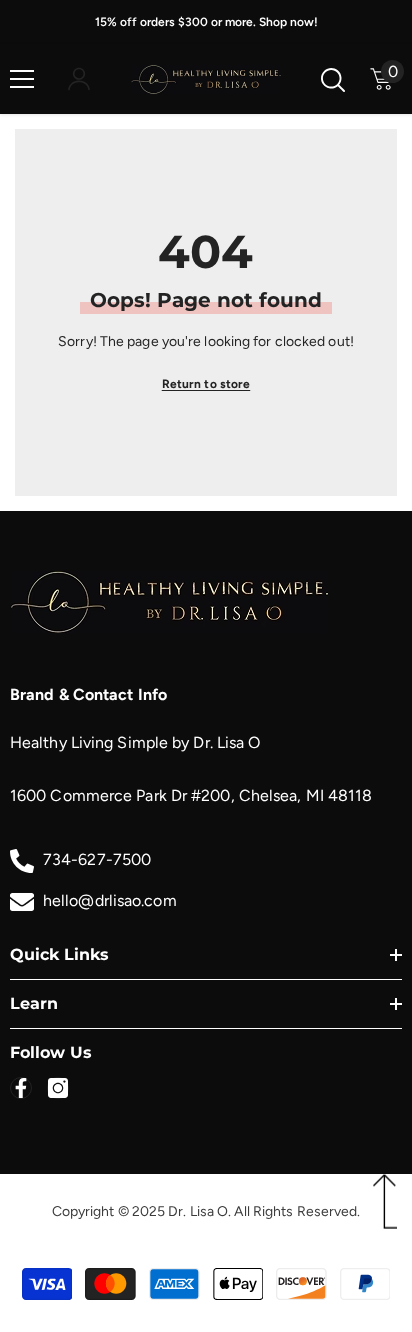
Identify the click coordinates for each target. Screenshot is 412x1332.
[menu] (22, 79)
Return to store (206, 384)
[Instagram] (58, 1088)
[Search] (333, 80)
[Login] (79, 79)
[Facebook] (21, 1088)
